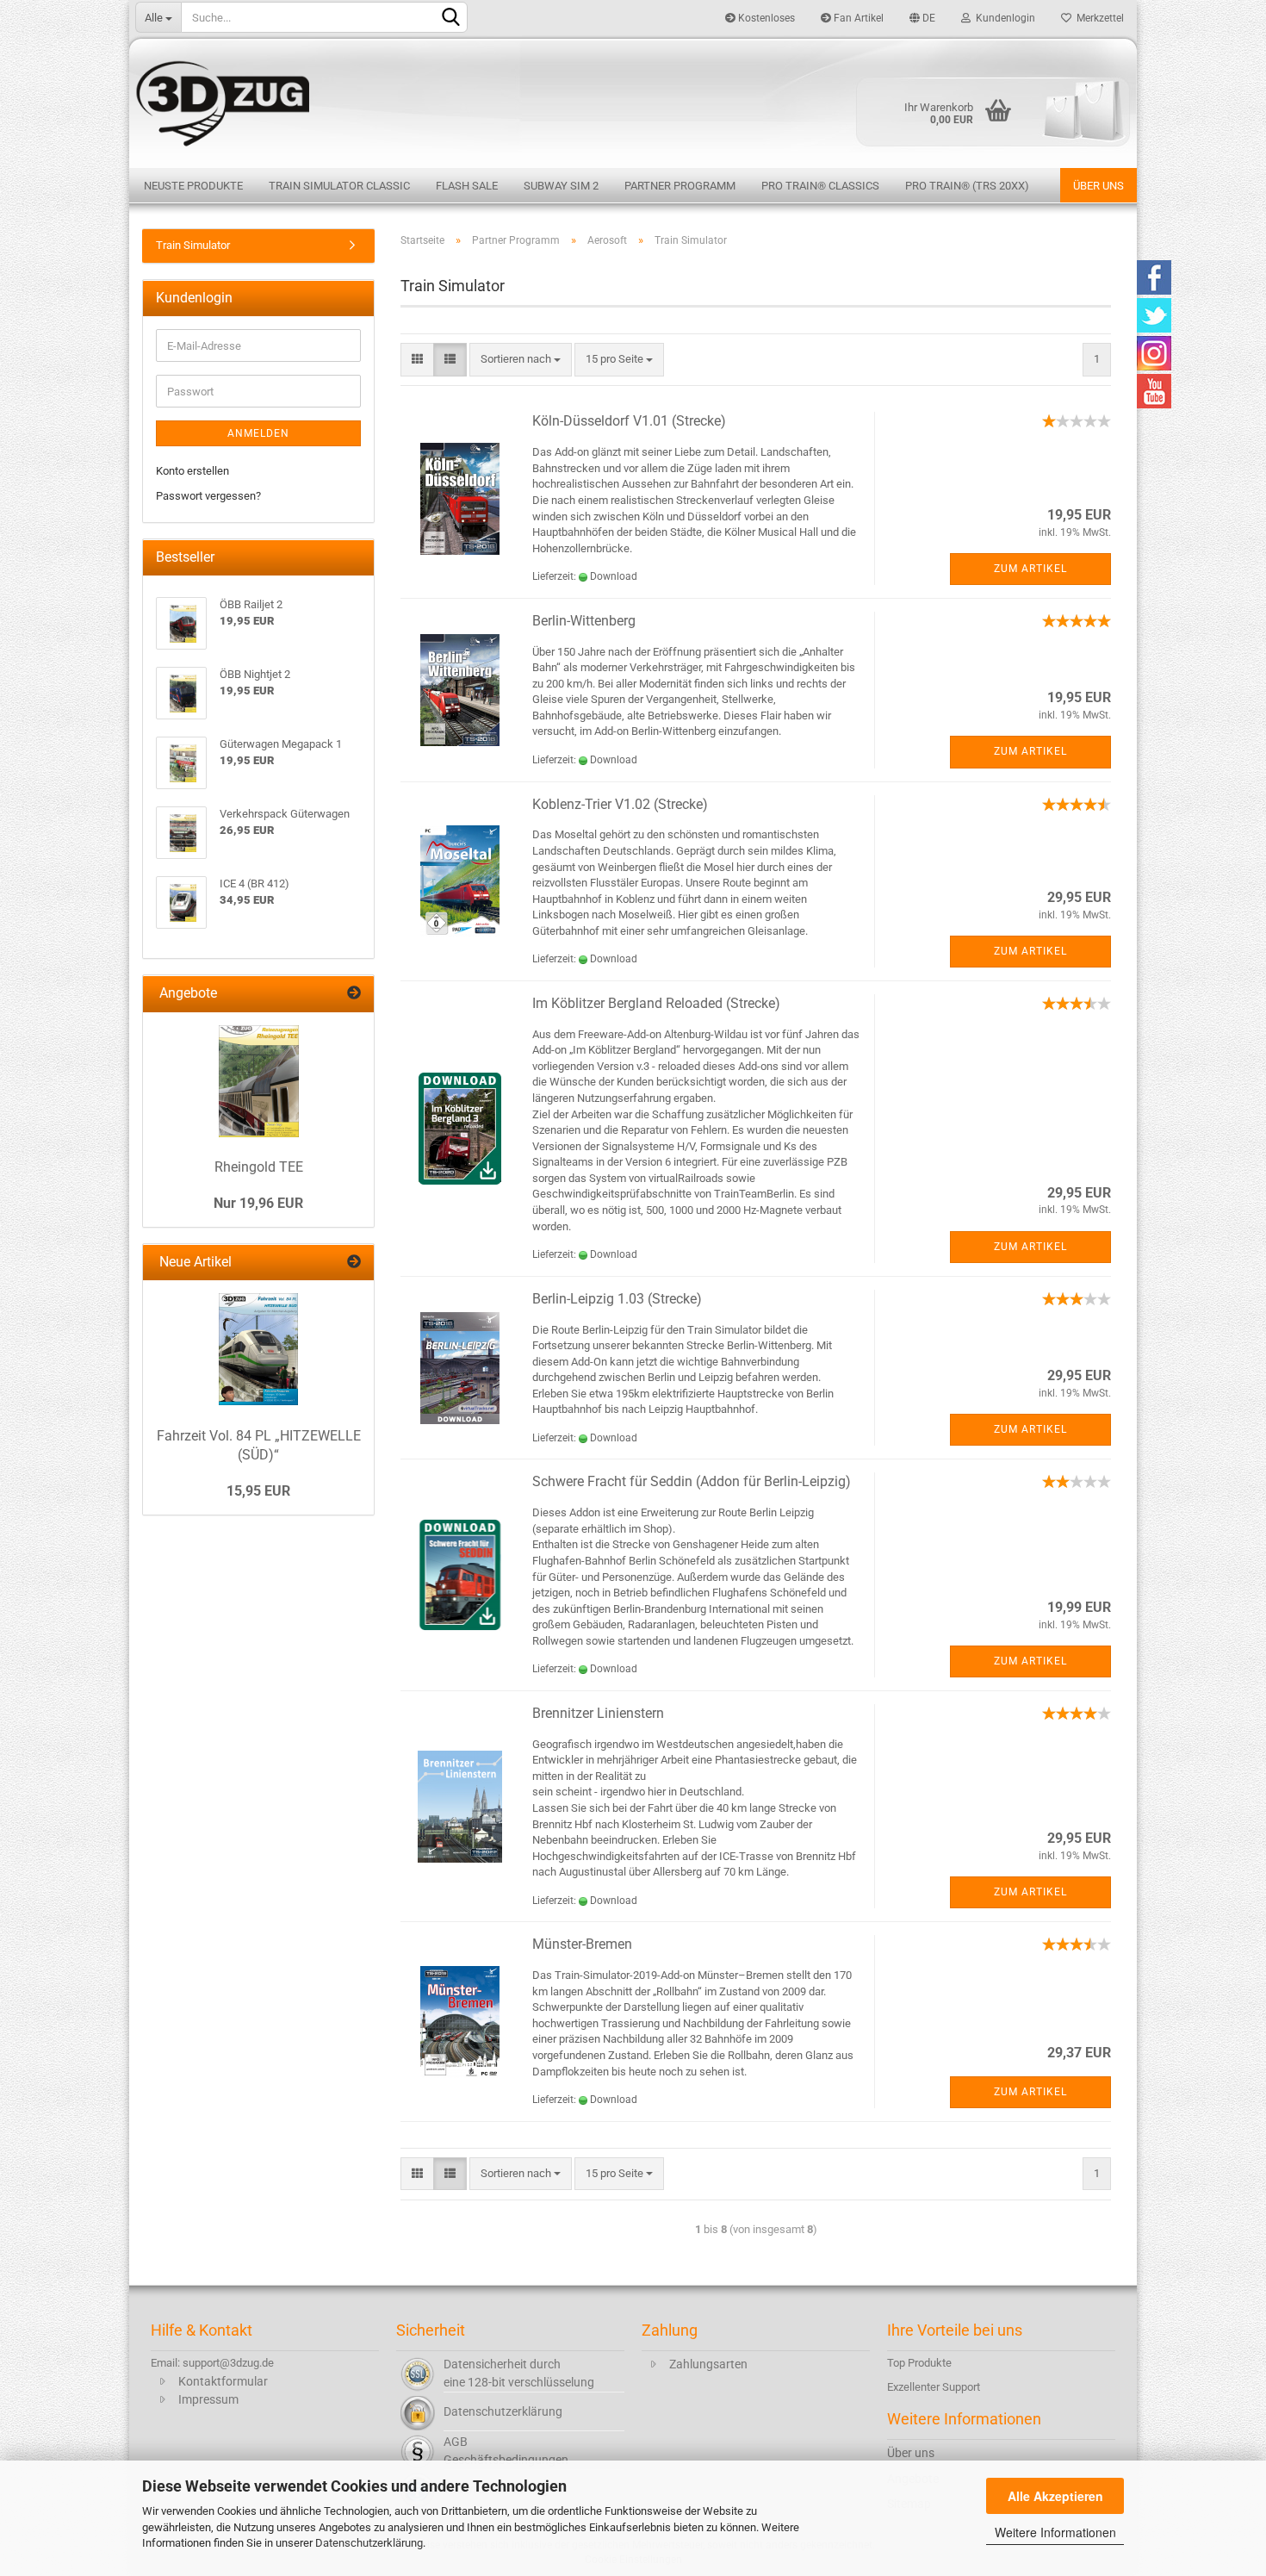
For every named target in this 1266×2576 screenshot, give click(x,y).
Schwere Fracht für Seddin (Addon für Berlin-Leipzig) (692, 1481)
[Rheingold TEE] (259, 1081)
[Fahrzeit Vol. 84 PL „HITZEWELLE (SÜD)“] (258, 1349)
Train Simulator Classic (339, 186)
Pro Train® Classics (820, 186)
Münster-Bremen (582, 1944)
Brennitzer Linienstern (598, 1713)
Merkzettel (1098, 18)
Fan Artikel (857, 18)
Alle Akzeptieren (1055, 2496)
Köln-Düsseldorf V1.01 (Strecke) (629, 421)
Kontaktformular (223, 2381)
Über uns (1098, 186)
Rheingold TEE (259, 1167)
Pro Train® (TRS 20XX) (967, 186)
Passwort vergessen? (208, 496)
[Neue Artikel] (354, 1263)
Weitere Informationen (1055, 2532)
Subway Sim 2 (561, 186)
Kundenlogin (1003, 18)
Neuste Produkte (193, 186)
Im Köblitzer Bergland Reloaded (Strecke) (656, 1003)
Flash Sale (467, 186)
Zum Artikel (1030, 569)
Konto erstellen (192, 471)
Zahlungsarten (708, 2364)
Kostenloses (765, 18)
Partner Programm (680, 186)
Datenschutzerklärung (369, 2543)
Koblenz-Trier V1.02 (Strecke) (620, 804)
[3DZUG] (633, 101)
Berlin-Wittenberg (584, 621)
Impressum (208, 2399)
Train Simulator (193, 245)
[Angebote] (354, 994)
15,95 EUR (258, 1491)
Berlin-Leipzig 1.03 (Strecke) (617, 1299)
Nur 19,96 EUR (258, 1203)
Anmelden (258, 433)
